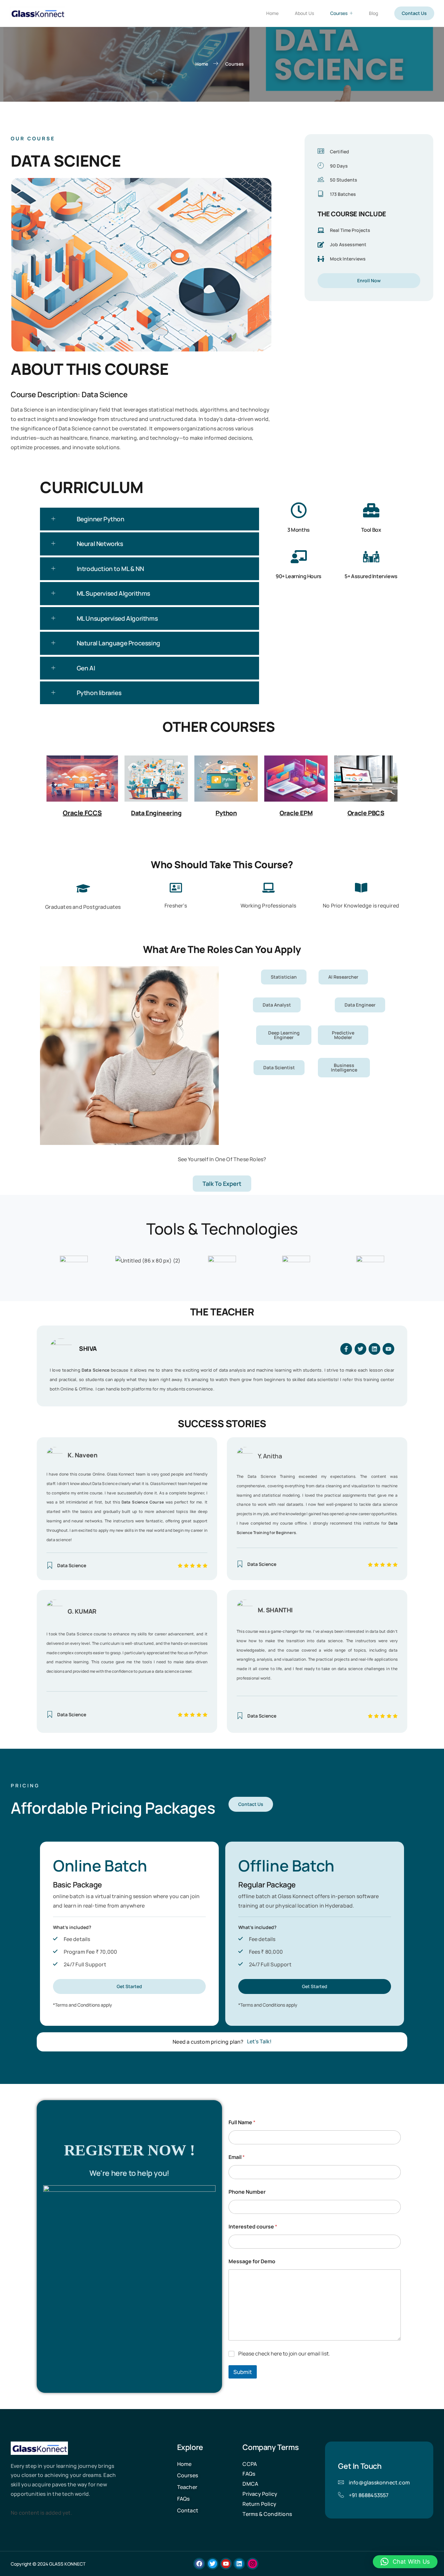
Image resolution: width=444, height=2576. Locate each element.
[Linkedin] (374, 1349)
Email (237, 2157)
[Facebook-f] (346, 1349)
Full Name (242, 2122)
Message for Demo (252, 2261)
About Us (304, 13)
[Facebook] (199, 2564)
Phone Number (247, 2192)
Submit (243, 2372)
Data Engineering (156, 813)
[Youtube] (388, 1349)
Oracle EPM (296, 813)
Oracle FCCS (82, 813)
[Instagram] (253, 2564)
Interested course (253, 2227)
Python (226, 813)
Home (272, 13)
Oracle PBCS (366, 813)
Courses (339, 13)
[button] (150, 519)
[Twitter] (360, 1349)
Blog (373, 13)
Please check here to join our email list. (284, 2354)
